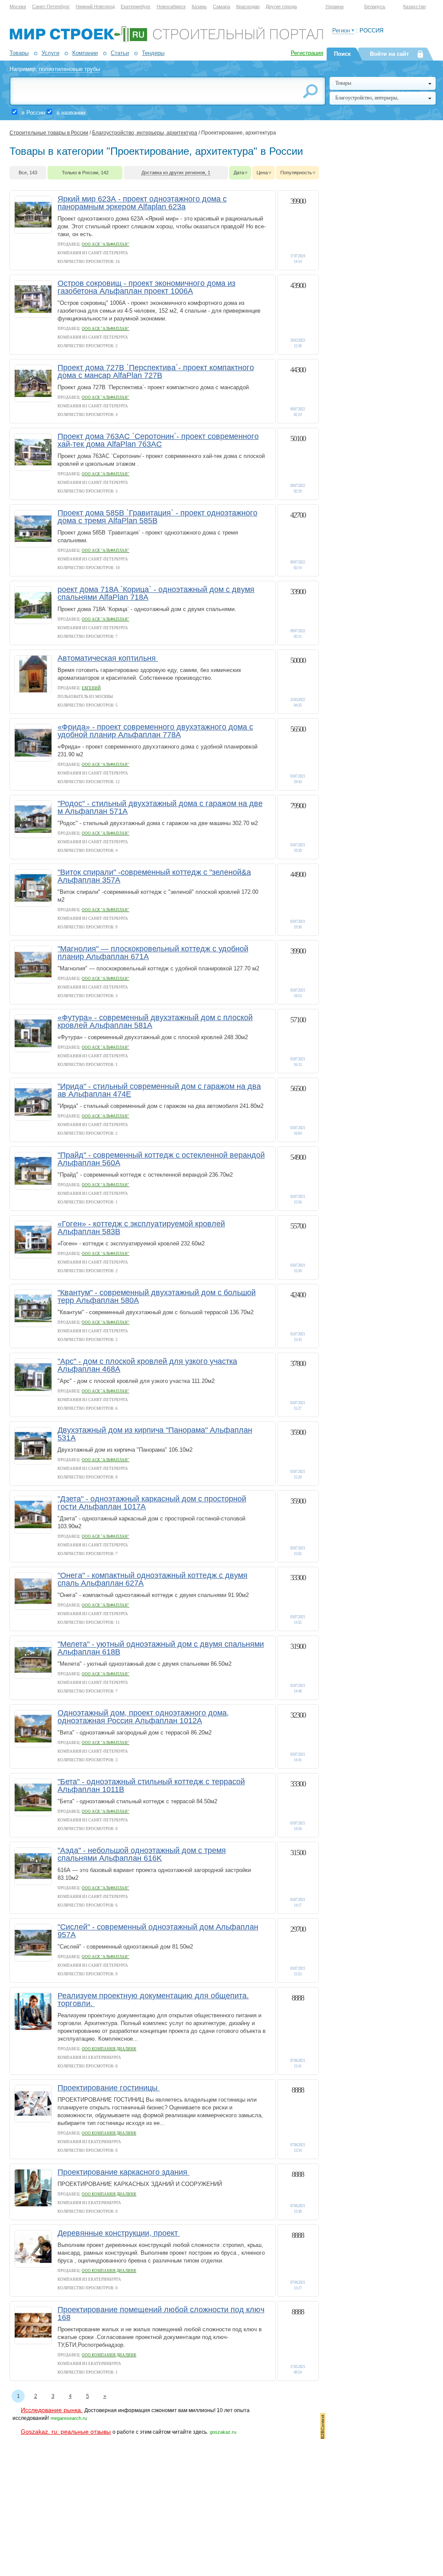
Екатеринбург (136, 6)
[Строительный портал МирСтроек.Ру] (166, 41)
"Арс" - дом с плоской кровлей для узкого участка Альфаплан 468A (147, 1365)
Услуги (50, 53)
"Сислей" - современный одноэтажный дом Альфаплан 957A (158, 1931)
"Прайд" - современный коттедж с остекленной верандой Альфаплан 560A (161, 1159)
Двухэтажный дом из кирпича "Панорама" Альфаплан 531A (155, 1434)
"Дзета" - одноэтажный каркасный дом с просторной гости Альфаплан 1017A (152, 1503)
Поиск (342, 54)
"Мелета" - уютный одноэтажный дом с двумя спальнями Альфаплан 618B (161, 1648)
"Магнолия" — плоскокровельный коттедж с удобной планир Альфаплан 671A (153, 953)
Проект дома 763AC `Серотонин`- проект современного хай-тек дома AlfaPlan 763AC (158, 440)
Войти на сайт (389, 54)
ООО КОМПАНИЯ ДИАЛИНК (109, 2049)
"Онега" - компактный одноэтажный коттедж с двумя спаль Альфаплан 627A (152, 1579)
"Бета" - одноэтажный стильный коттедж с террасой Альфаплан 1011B (151, 1786)
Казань (199, 6)
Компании (85, 53)
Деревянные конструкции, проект (119, 2233)
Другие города (281, 6)
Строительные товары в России (49, 133)
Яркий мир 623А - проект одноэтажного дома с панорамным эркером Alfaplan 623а (142, 203)
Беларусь (375, 6)
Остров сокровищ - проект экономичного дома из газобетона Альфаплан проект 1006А (146, 287)
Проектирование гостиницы (109, 2088)
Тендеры (153, 53)
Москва (18, 6)
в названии (71, 113)
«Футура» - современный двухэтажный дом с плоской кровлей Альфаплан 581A (155, 1021)
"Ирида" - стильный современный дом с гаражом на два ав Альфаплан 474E (159, 1090)
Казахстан (414, 6)
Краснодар (248, 6)
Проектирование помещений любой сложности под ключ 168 (161, 2314)
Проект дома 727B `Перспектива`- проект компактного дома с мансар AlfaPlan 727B (156, 371)
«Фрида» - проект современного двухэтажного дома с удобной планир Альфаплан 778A (155, 731)
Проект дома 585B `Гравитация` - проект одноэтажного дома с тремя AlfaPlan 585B (157, 517)
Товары (19, 53)
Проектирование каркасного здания (124, 2172)
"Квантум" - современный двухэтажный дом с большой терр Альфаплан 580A (157, 1296)
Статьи (120, 53)
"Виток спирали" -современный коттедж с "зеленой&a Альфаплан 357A (154, 876)
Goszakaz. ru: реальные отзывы (66, 2432)
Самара (221, 6)
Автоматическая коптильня (108, 658)
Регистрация (307, 53)
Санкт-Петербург (51, 6)
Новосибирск (171, 6)
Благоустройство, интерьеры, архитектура (145, 133)
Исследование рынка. (52, 2410)
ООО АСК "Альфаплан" (106, 244)
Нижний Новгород (95, 6)
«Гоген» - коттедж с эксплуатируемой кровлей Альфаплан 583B (141, 1228)
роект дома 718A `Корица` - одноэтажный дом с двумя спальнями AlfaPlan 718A (156, 593)
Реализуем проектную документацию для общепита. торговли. (153, 2000)
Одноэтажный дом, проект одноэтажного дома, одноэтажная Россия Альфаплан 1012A (143, 1717)
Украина (334, 6)
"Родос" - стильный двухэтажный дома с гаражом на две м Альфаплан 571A (160, 807)
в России (33, 113)
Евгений (91, 688)
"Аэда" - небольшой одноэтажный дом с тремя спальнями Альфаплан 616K (142, 1854)
